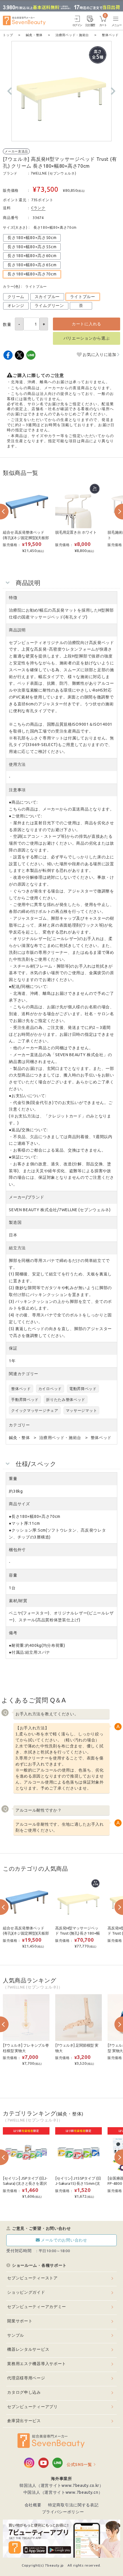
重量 (13, 1479)
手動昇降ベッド (25, 1399)
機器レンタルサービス (28, 2349)
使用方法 (17, 764)
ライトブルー (83, 297)
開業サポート (20, 2321)
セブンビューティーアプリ (32, 2407)
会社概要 (33, 2505)
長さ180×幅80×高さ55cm (32, 247)
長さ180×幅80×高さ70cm (32, 274)
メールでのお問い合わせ (64, 2240)
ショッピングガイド (26, 2292)
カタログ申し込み (24, 2392)
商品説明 (17, 630)
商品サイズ (19, 1504)
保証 (13, 1348)
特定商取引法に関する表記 (73, 2505)
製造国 (15, 1222)
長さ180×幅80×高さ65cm (32, 265)
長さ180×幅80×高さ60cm (32, 256)
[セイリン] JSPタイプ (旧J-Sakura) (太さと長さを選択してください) (25, 2184)
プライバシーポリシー (63, 2512)
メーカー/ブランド (26, 1197)
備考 (13, 1633)
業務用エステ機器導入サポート (37, 2364)
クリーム (16, 297)
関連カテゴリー (24, 1374)
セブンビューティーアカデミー (37, 2307)
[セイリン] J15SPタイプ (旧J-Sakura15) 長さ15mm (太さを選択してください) (78, 2184)
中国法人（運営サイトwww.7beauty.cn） (63, 2492)
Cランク (38, 208)
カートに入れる (87, 324)
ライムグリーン (49, 306)
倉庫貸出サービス (24, 2421)
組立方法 (17, 1248)
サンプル (16, 2335)
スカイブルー (47, 297)
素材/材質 (18, 1601)
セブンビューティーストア (32, 2278)
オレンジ (16, 306)
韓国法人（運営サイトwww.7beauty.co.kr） (61, 2485)
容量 (13, 1575)
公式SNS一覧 (79, 2465)
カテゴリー (19, 1425)
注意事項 (17, 790)
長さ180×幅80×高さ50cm (32, 238)
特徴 (13, 598)
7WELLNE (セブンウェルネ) (53, 173)
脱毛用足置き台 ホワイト (76, 532)
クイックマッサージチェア (35, 1410)
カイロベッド (50, 1389)
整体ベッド (21, 1389)
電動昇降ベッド (83, 1389)
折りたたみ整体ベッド (66, 1399)
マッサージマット (82, 1410)
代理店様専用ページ (26, 2378)
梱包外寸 (17, 1550)
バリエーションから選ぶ (87, 338)
